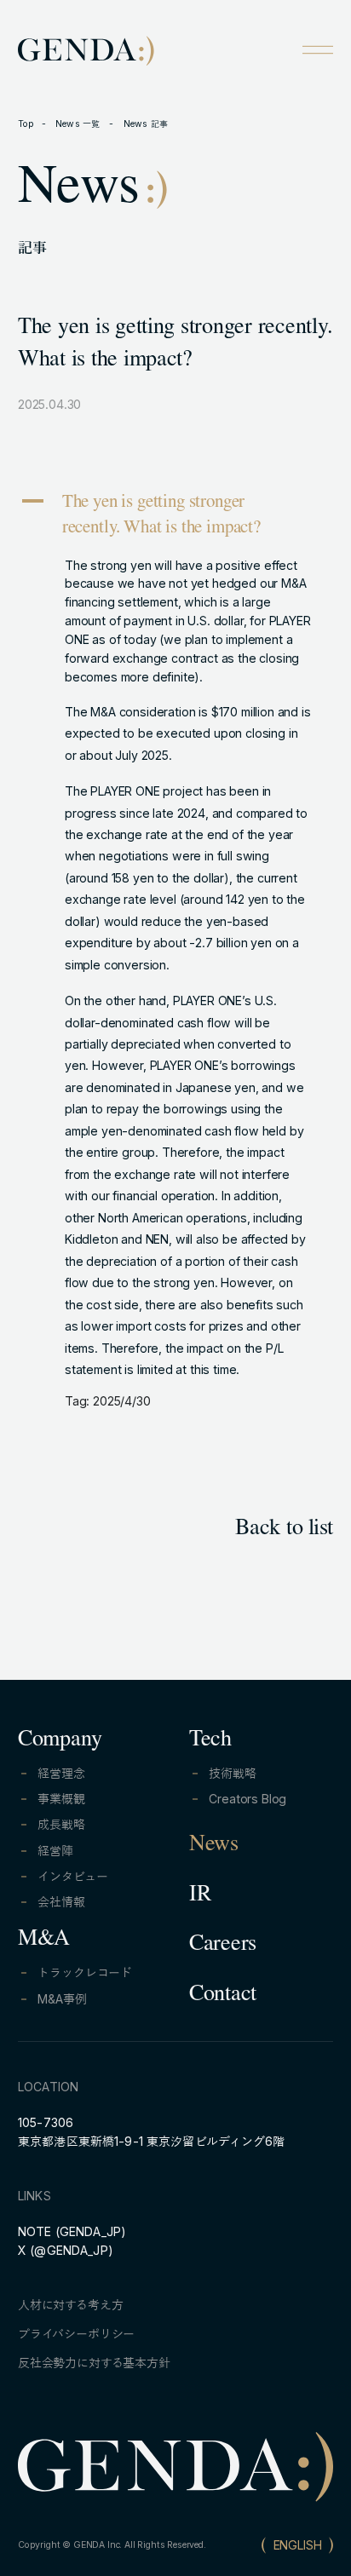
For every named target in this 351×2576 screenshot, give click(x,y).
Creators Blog (247, 1799)
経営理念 (61, 1773)
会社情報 (61, 1902)
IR (200, 1896)
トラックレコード (85, 1972)
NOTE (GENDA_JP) (72, 2231)
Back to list (284, 1530)
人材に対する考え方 (71, 2305)
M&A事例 (62, 1999)
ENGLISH (298, 2545)
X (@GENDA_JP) (66, 2250)
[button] (175, 517)
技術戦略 (232, 1773)
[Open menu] (318, 49)
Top (26, 124)
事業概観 (61, 1799)
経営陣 (55, 1851)
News (214, 1846)
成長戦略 (61, 1824)
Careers (223, 1946)
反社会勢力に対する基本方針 (94, 2363)
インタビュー (72, 1876)
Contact (223, 1996)
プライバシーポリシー (76, 2334)
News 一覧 (79, 124)
